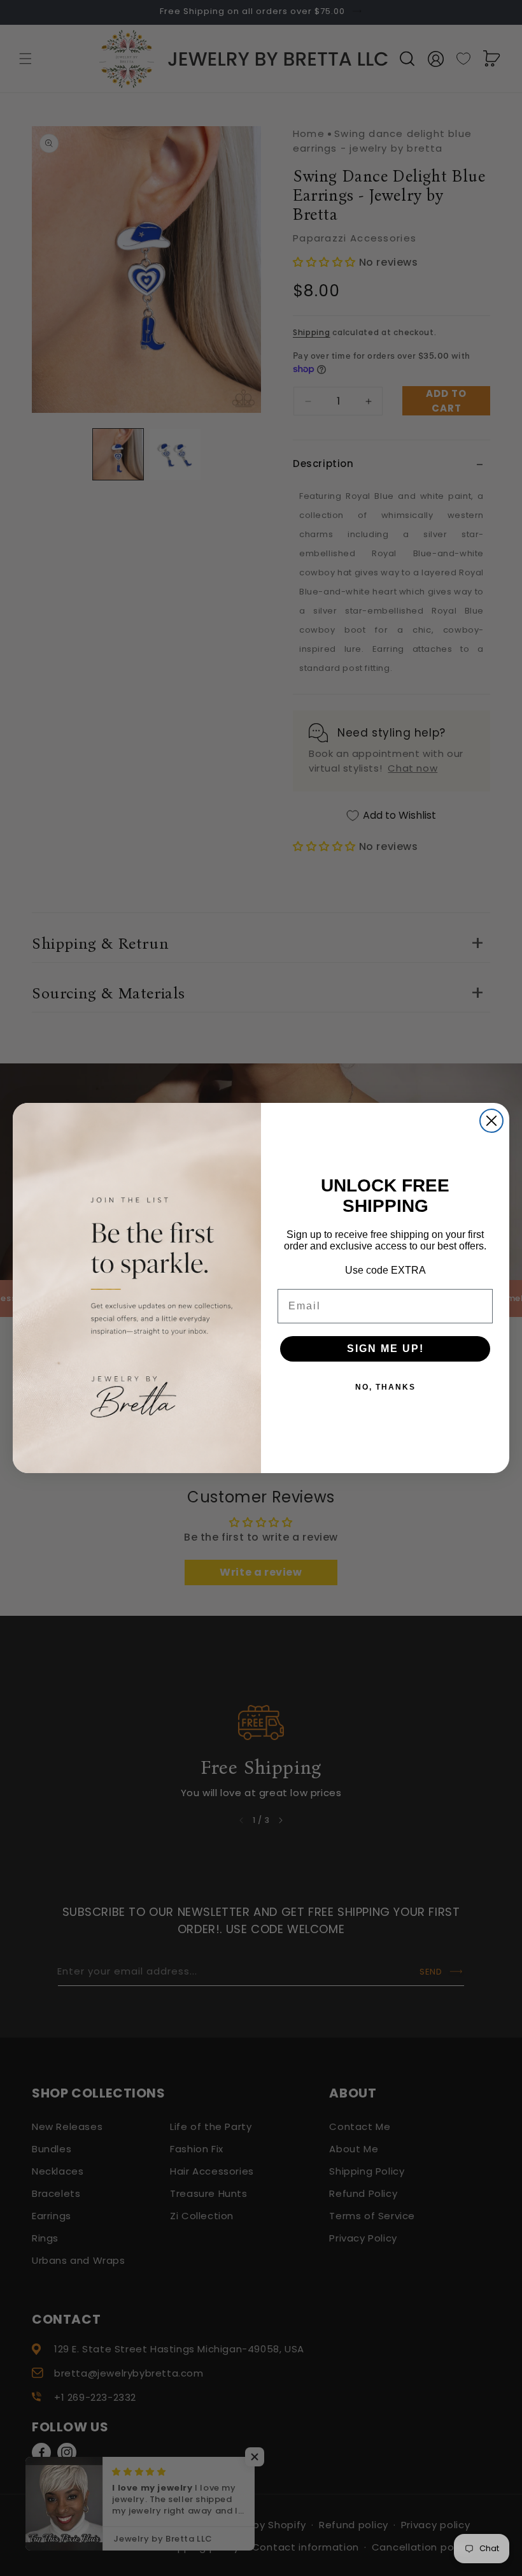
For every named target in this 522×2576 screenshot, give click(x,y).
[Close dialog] (491, 1121)
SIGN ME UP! (385, 1349)
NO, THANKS (385, 1387)
